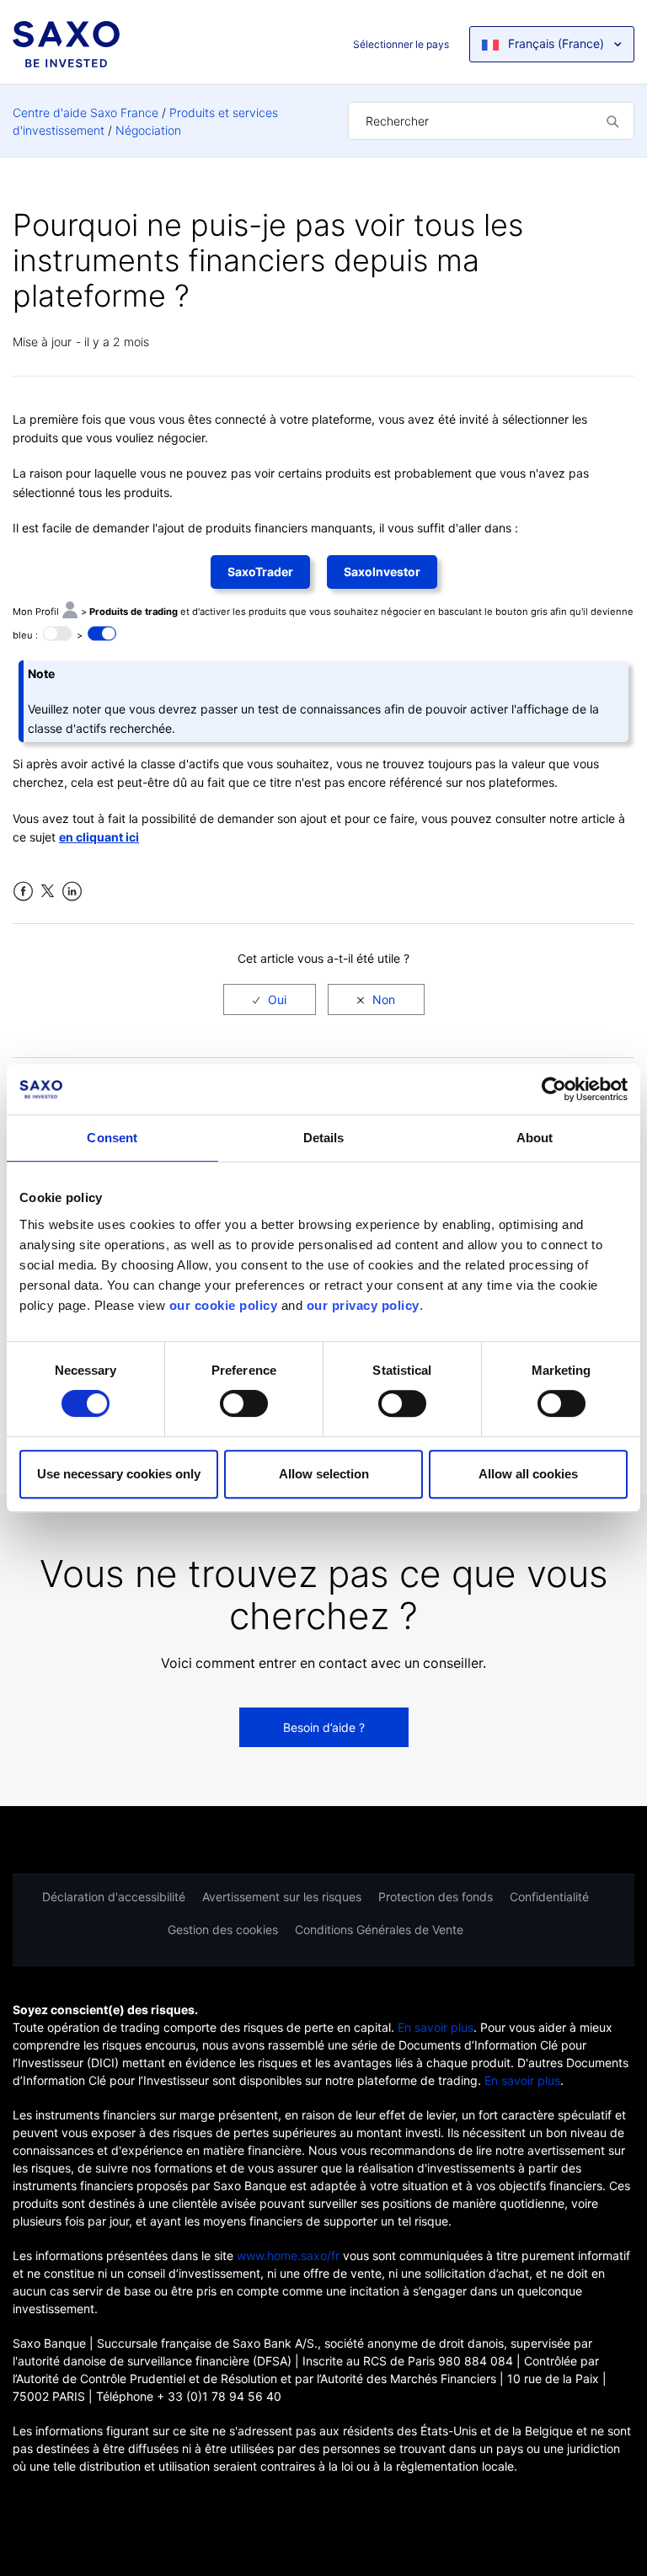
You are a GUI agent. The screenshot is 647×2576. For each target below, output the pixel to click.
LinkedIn (72, 892)
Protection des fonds (436, 1897)
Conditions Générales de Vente (379, 1929)
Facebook (23, 892)
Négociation (148, 130)
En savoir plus (436, 2027)
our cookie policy (224, 1305)
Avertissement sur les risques (282, 1897)
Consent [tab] (112, 1138)
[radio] (270, 999)
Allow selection (324, 1474)
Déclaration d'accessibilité (114, 1897)
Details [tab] (324, 1138)
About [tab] (535, 1138)
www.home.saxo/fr (288, 2255)
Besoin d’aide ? (324, 1727)
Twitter (48, 892)
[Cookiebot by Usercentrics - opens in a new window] (554, 1089)
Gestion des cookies (223, 1929)
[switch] (244, 1403)
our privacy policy (363, 1305)
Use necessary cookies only (119, 1474)
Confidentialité (549, 1897)
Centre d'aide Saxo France (86, 112)
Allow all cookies (528, 1474)
